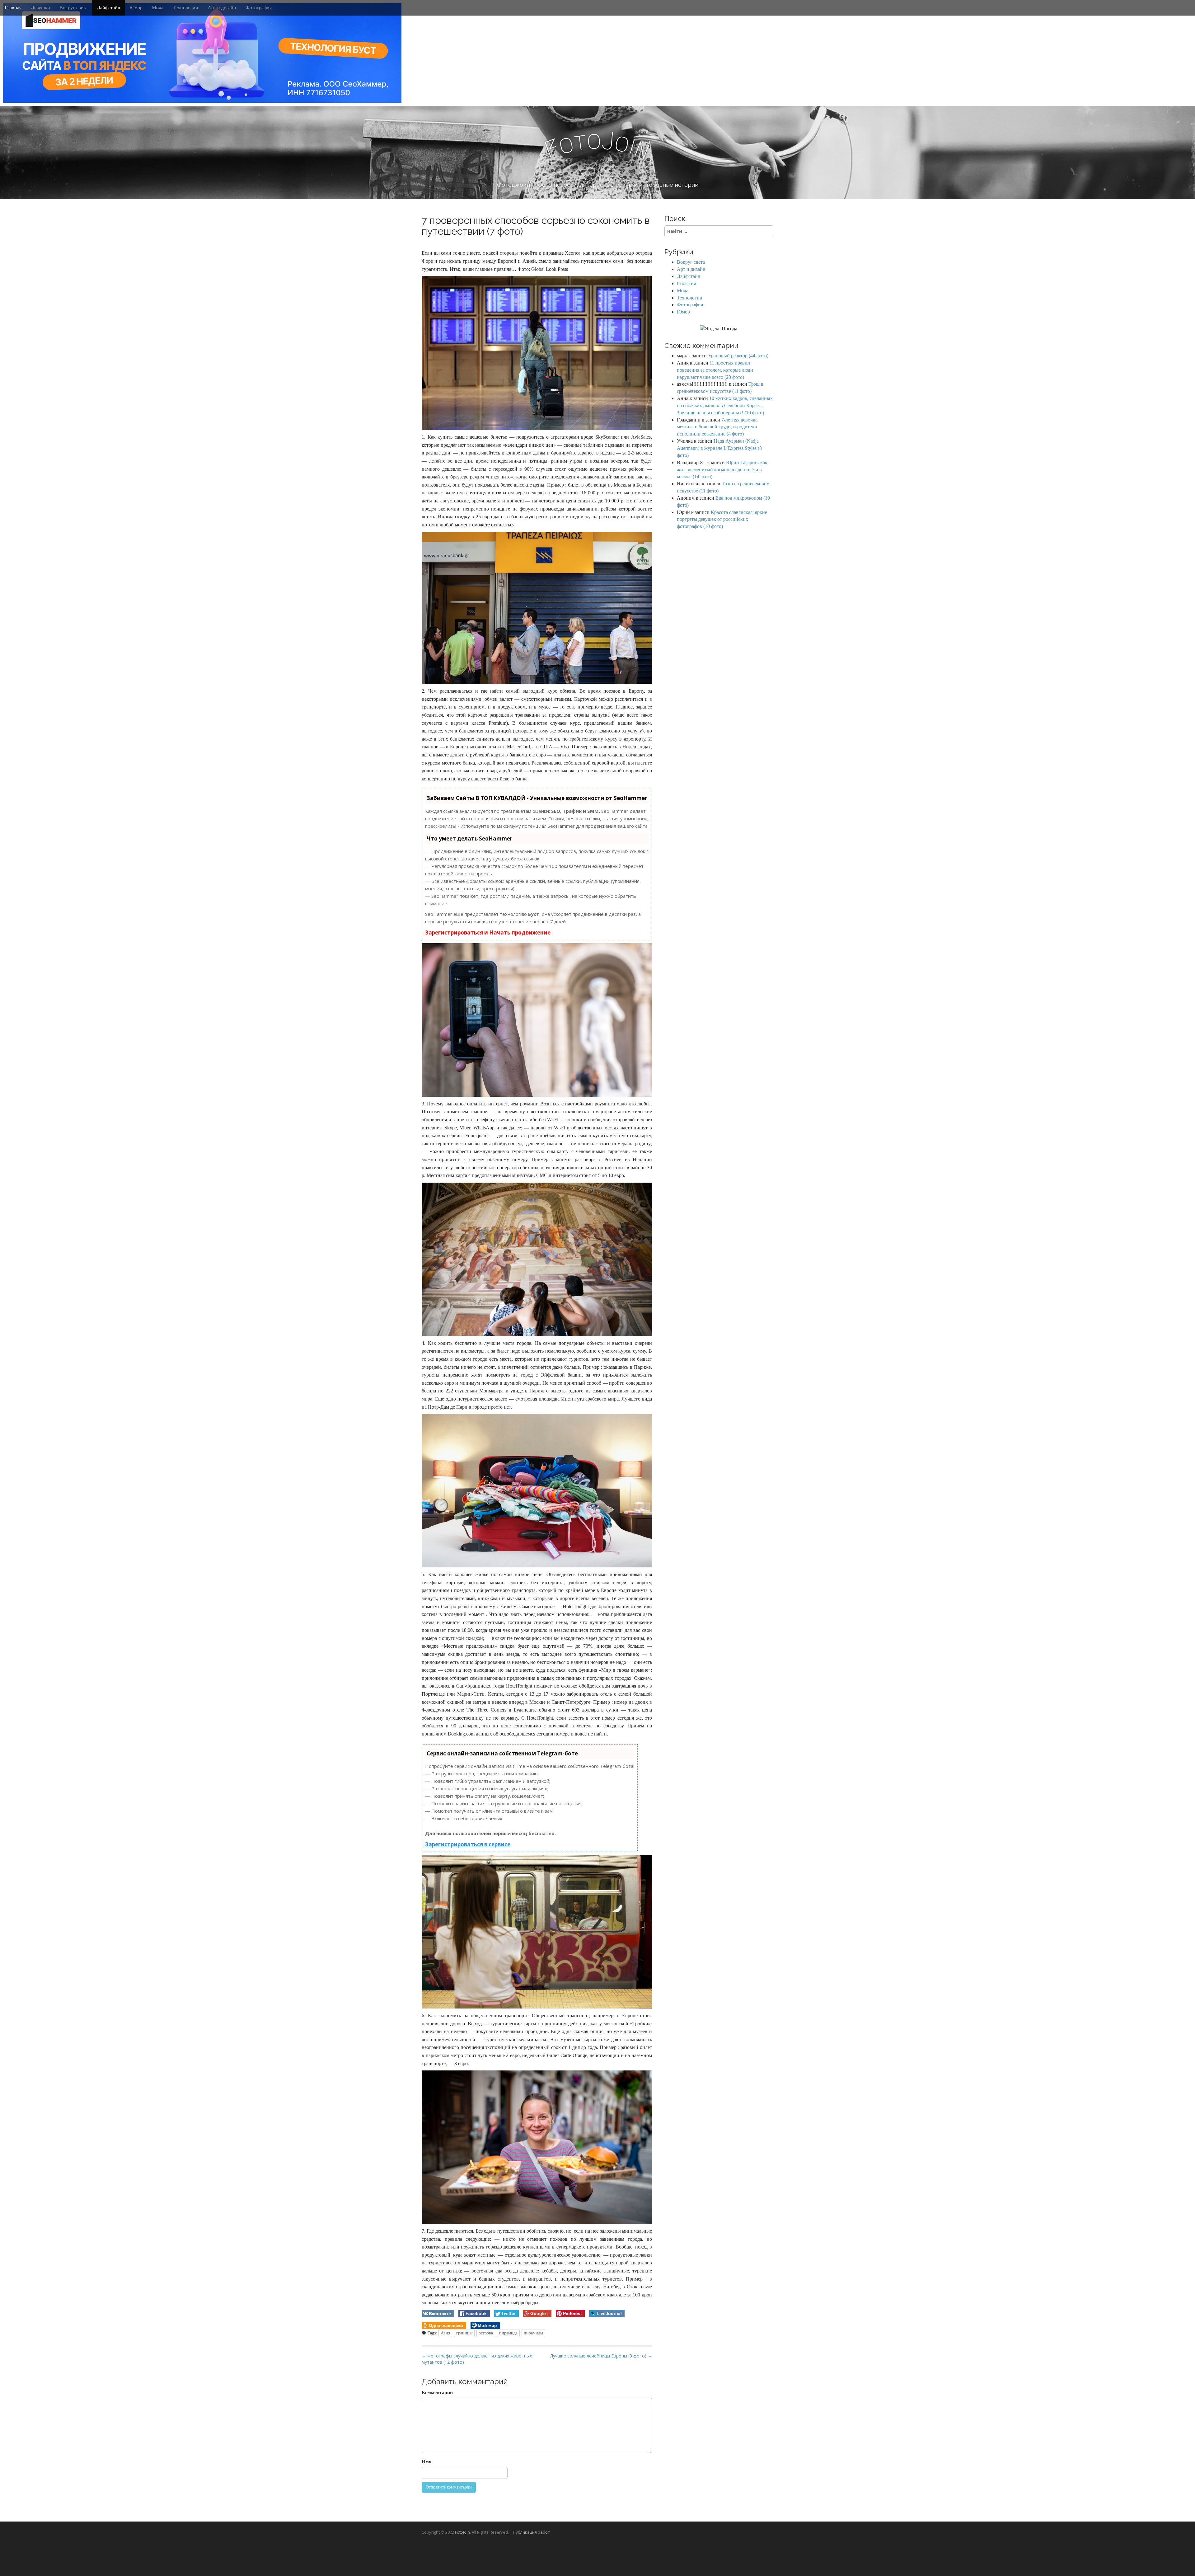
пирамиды (533, 2333)
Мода (158, 8)
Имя (427, 2462)
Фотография (259, 8)
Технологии (185, 8)
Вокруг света (73, 8)
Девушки (40, 8)
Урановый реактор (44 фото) (738, 356)
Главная (13, 8)
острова (486, 2333)
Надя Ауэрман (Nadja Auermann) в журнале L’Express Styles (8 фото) (719, 448)
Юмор (136, 8)
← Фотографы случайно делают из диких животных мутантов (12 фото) (477, 2359)
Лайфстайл (108, 8)
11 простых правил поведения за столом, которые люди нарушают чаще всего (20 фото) (715, 370)
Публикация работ (531, 2532)
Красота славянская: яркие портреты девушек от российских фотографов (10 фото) (722, 519)
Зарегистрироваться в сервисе (468, 1844)
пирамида (508, 2333)
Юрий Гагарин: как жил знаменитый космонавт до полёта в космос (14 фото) (722, 470)
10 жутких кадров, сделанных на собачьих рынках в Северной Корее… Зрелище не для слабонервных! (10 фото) (725, 405)
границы (464, 2333)
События (686, 283)
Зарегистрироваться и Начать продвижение (488, 932)
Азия (445, 2333)
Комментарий (437, 2392)
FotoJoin (462, 2532)
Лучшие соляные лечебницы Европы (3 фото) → (601, 2356)
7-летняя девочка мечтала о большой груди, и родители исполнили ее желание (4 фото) (717, 427)
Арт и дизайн (222, 8)
